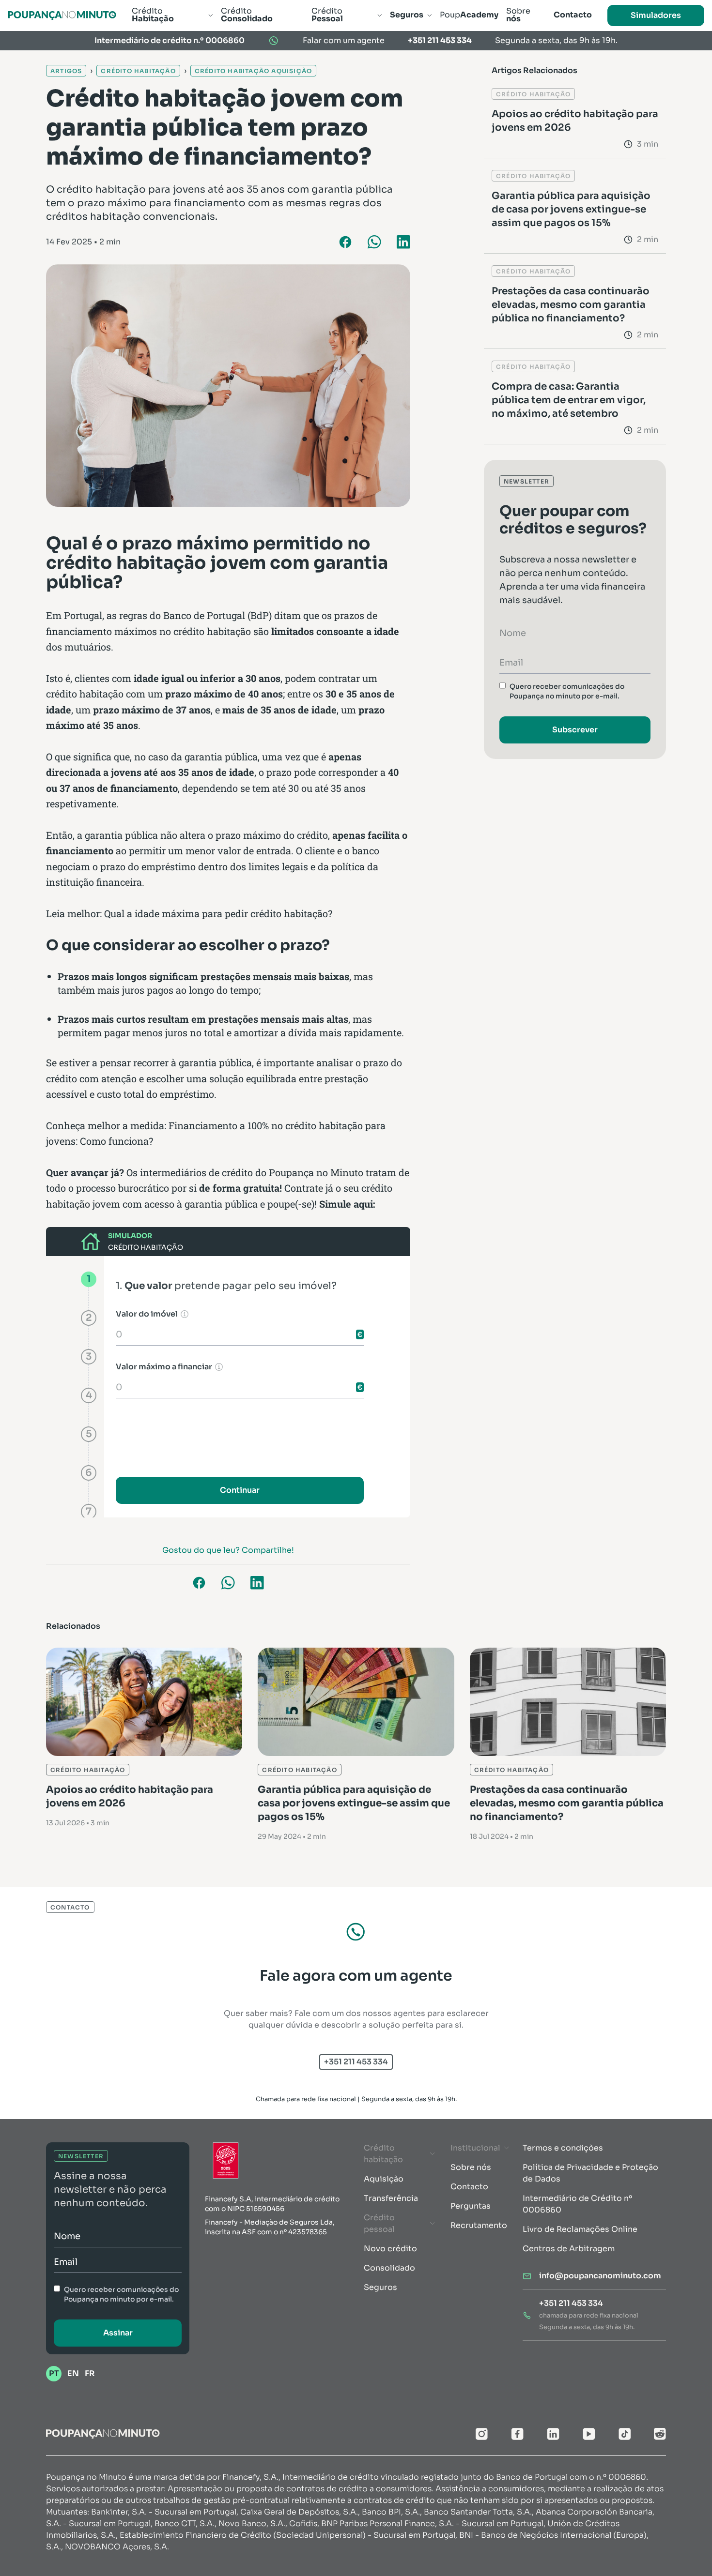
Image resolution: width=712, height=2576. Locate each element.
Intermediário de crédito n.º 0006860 (170, 40)
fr (90, 2373)
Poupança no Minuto (316, 1172)
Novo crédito (390, 2249)
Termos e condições (563, 2148)
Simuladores (656, 15)
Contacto (469, 2187)
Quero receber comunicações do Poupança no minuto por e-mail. (567, 691)
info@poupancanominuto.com (600, 2276)
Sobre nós (471, 2167)
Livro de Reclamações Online (580, 2229)
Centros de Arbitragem (569, 2249)
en (73, 2373)
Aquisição (384, 2179)
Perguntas (471, 2206)
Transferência (391, 2198)
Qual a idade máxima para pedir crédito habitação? (218, 913)
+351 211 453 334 (440, 40)
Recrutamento (479, 2225)
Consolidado (389, 2268)
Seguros (380, 2287)
